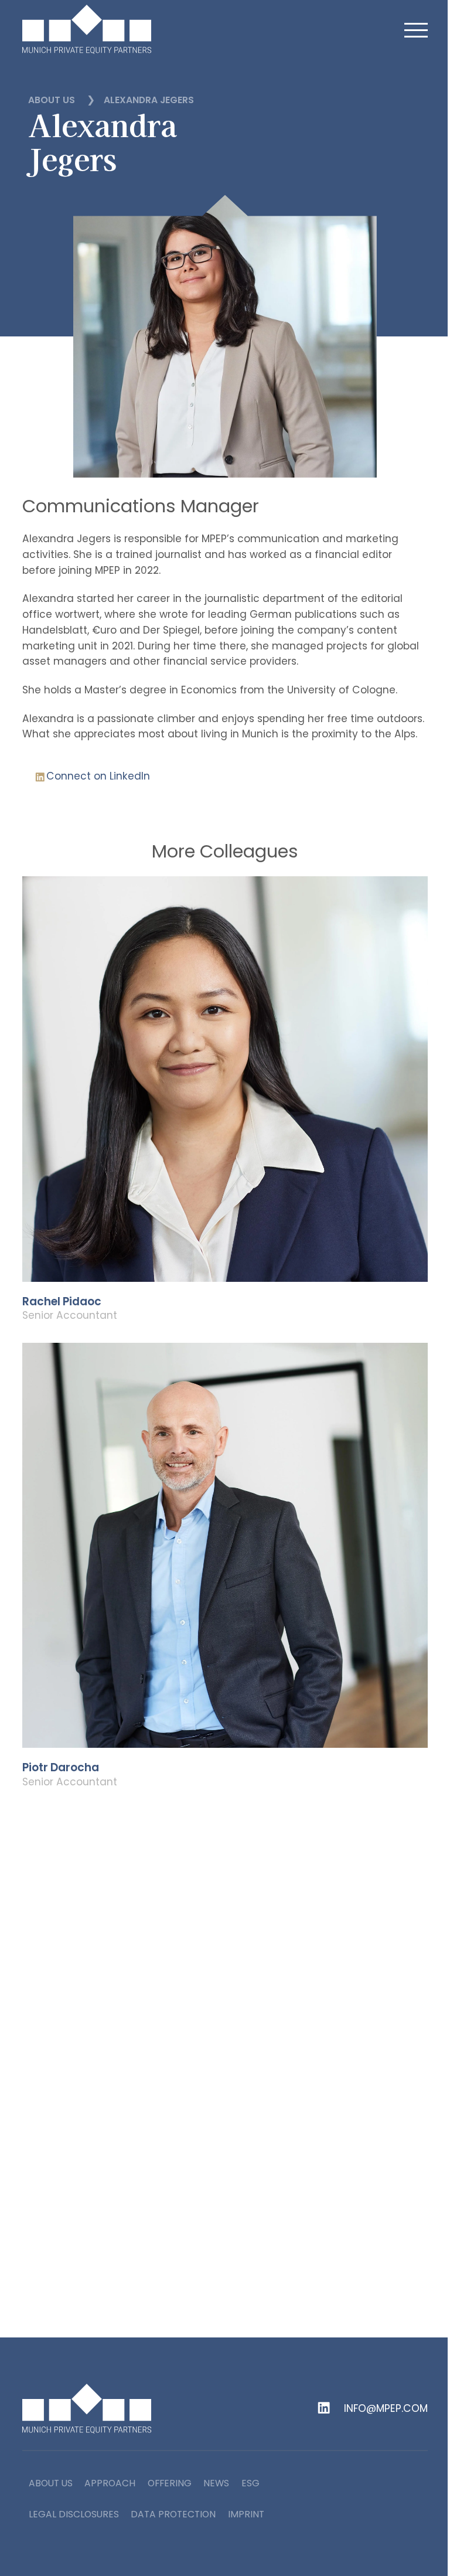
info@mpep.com (386, 2409)
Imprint (246, 2514)
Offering (170, 2483)
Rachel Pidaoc (62, 1302)
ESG (250, 2483)
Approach (110, 2483)
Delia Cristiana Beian (80, 2234)
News (216, 2483)
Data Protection (173, 2514)
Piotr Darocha (61, 1768)
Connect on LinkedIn (98, 776)
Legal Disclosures (74, 2514)
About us (52, 100)
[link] (225, 1110)
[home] (87, 29)
